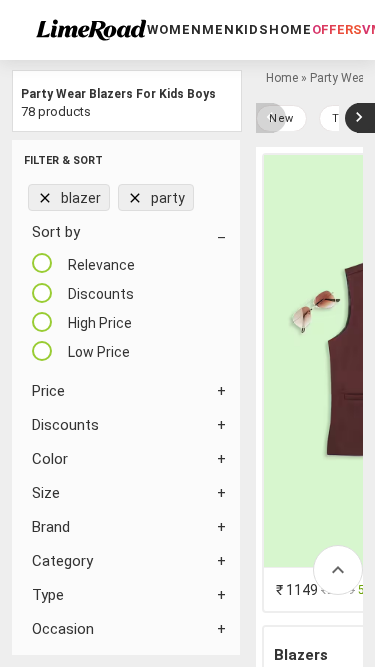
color (50, 459)
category (62, 561)
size (46, 493)
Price (48, 391)
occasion (63, 629)
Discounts (65, 425)
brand (51, 527)
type (48, 595)
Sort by (56, 232)
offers (337, 29)
